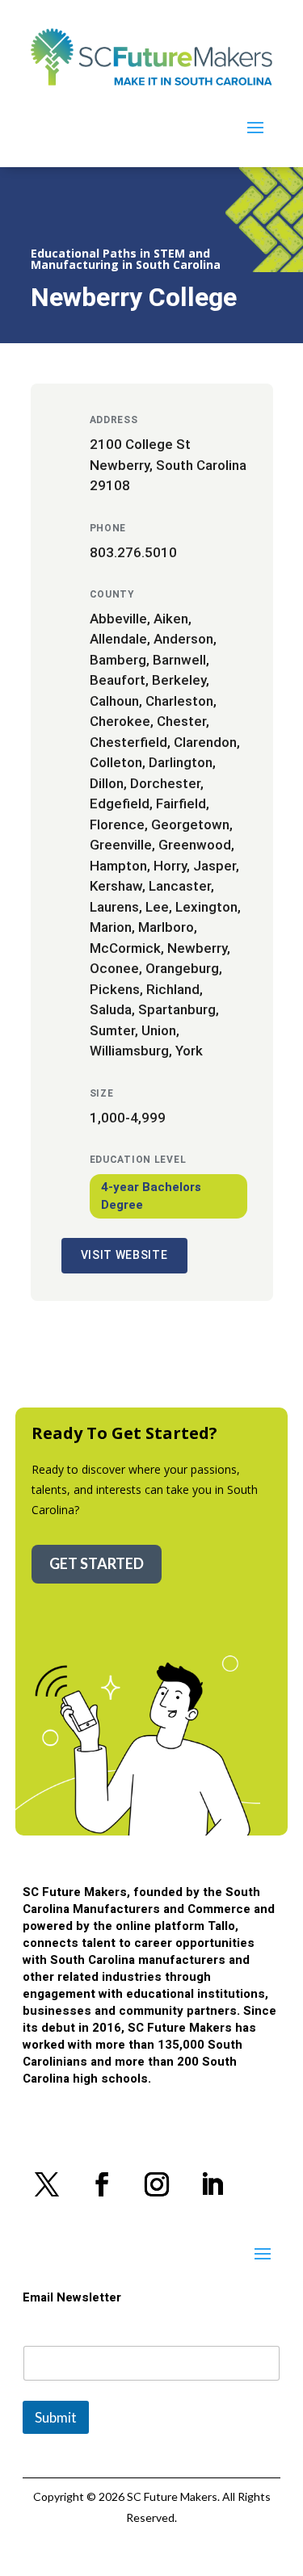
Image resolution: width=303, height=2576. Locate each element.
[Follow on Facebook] (102, 2184)
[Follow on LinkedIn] (212, 2184)
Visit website (124, 1255)
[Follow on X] (47, 2184)
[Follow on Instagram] (157, 2184)
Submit (56, 2417)
